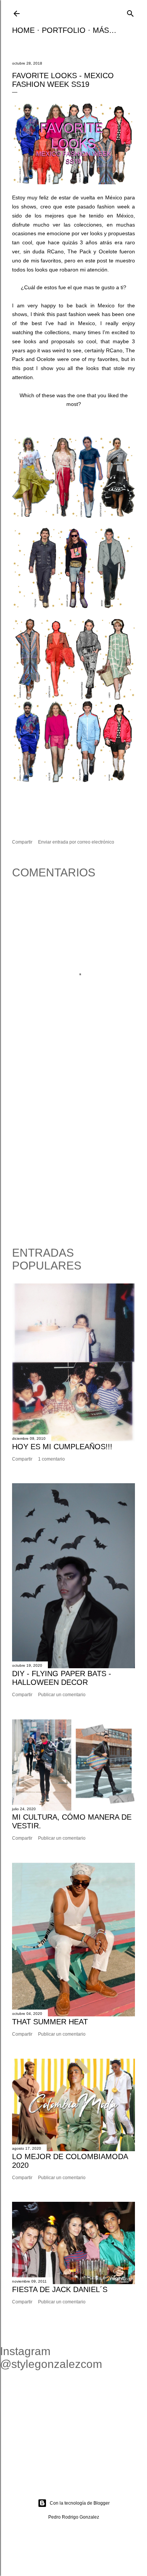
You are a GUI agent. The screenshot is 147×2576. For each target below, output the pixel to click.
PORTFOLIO (64, 30)
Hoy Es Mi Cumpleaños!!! (62, 1447)
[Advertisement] (73, 1154)
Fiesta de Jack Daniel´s (60, 2289)
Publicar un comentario (62, 1695)
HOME (23, 30)
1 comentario (51, 1459)
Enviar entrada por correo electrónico (76, 842)
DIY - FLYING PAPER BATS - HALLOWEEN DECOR (62, 1678)
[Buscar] (130, 13)
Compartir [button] (22, 842)
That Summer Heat (50, 2022)
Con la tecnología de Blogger (80, 2503)
